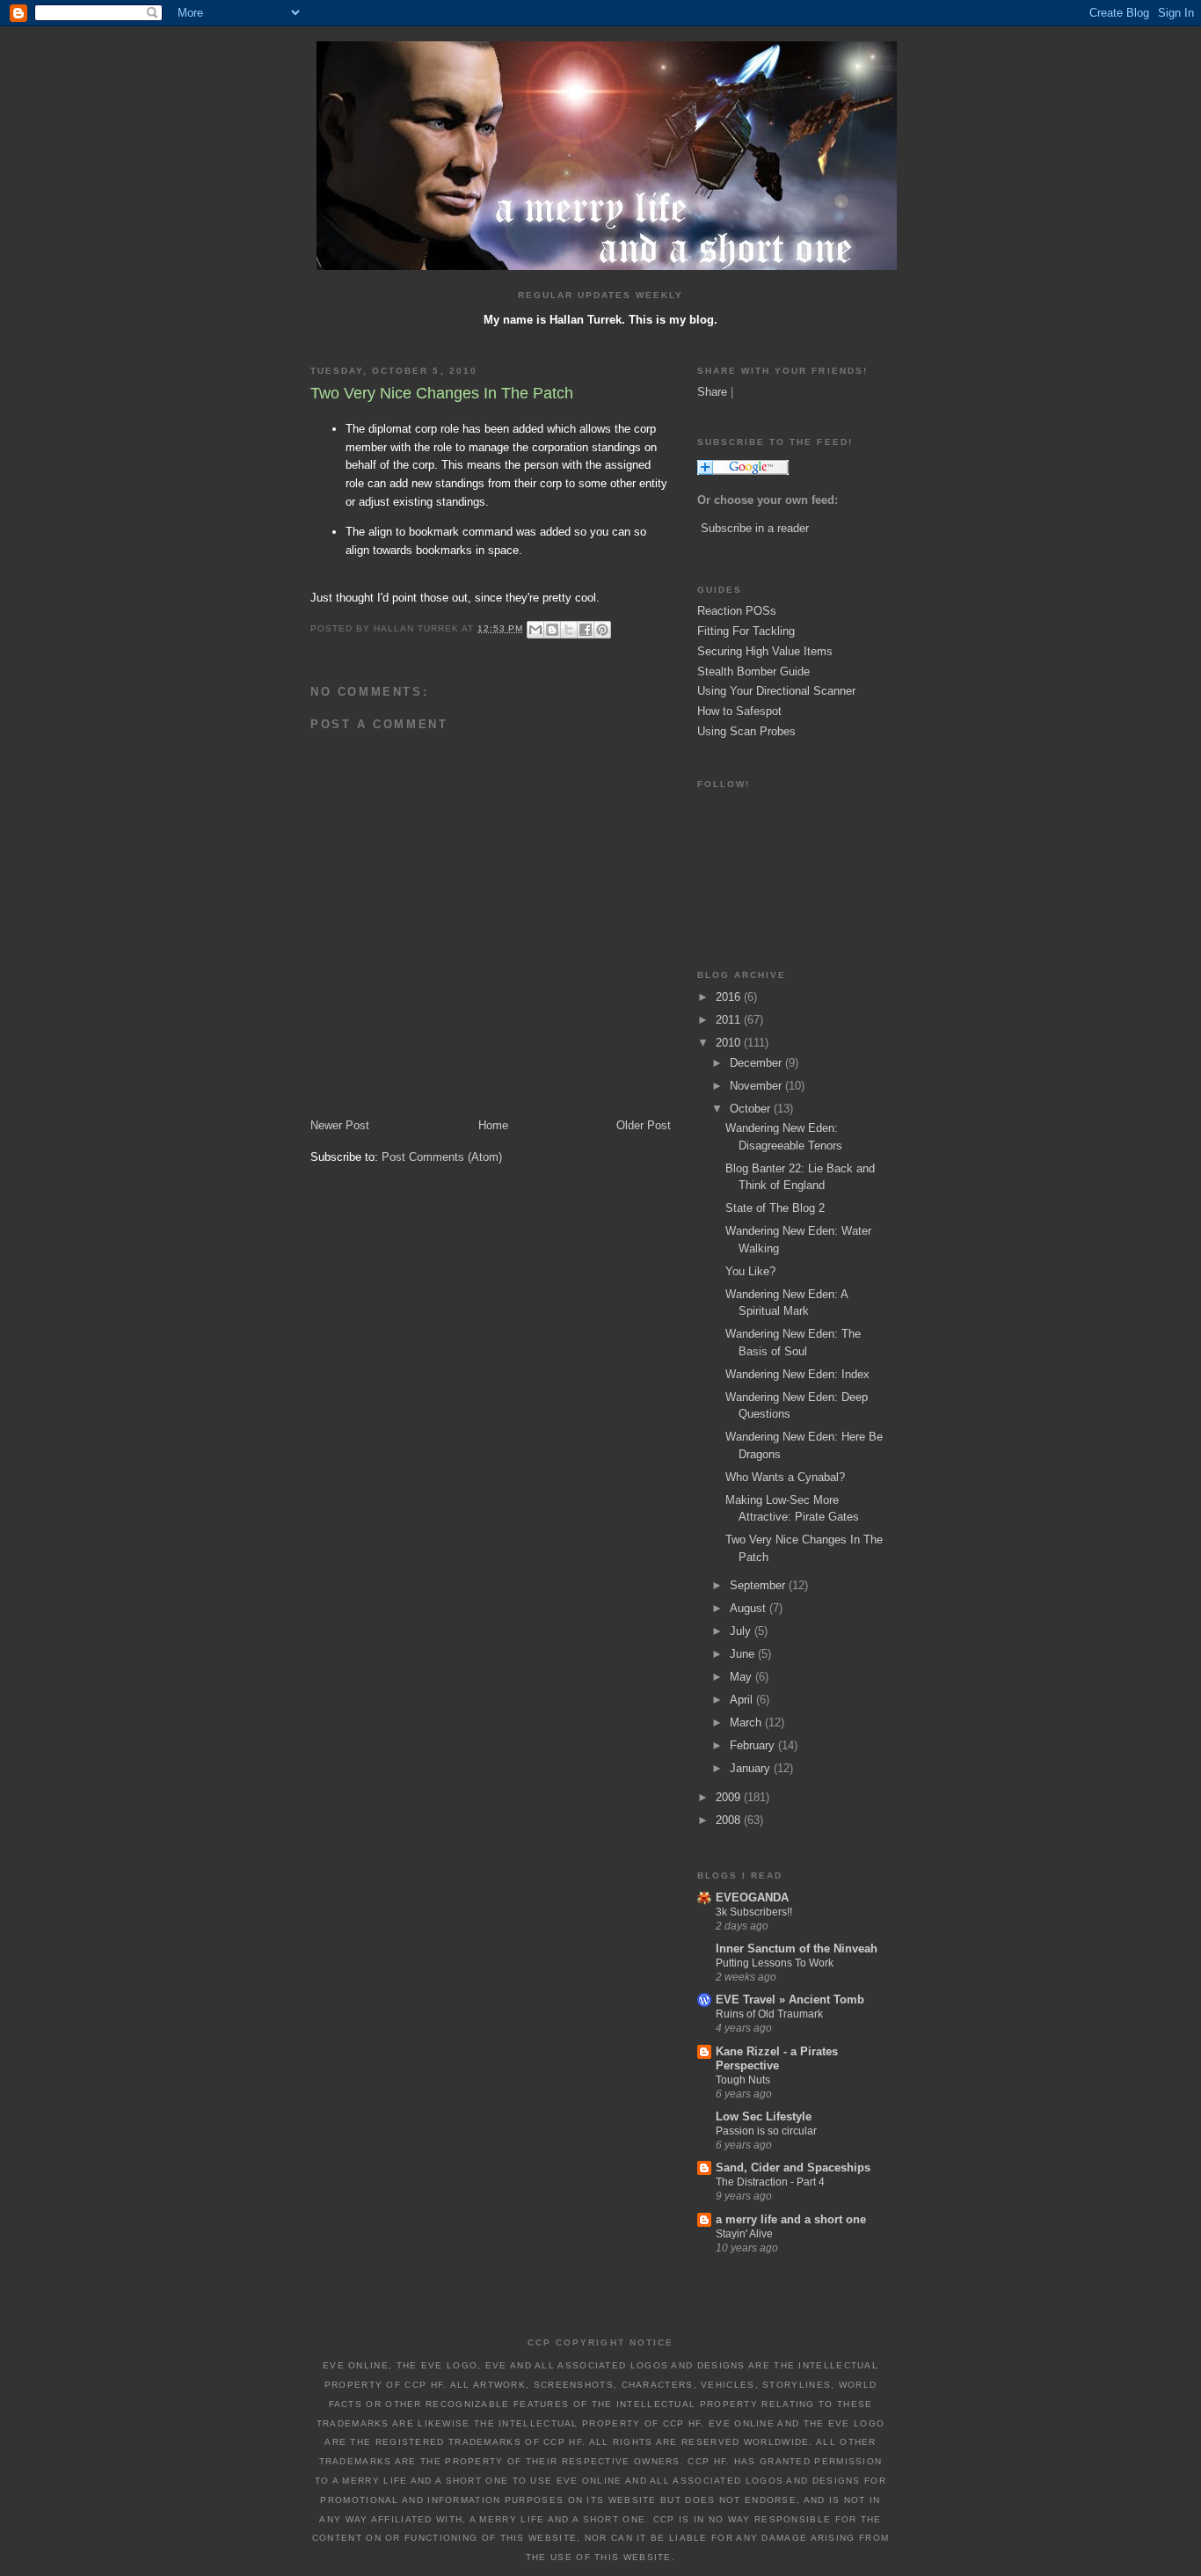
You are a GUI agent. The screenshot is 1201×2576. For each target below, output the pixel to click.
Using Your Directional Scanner (776, 691)
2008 (730, 1820)
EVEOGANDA (752, 1897)
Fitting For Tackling (746, 631)
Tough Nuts (743, 2080)
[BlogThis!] (552, 630)
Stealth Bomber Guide (753, 671)
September (759, 1585)
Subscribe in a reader (755, 528)
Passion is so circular (766, 2131)
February (754, 1745)
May (742, 1677)
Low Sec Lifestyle (764, 2116)
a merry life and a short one (791, 2219)
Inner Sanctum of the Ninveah (797, 1948)
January (752, 1768)
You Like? (750, 1271)
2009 (730, 1797)
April (743, 1700)
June (744, 1654)
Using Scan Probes (746, 731)
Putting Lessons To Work (775, 1963)
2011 (730, 1020)
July (742, 1631)
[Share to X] (569, 630)
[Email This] (535, 630)
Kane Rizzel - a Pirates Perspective (777, 2058)
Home (493, 1125)
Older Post (644, 1125)
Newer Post (340, 1125)
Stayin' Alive (744, 2234)
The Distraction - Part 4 (770, 2182)
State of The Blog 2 (775, 1208)
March (747, 1722)
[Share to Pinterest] (602, 630)
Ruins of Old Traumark (769, 2014)
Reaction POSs (737, 611)
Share (712, 392)
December (757, 1063)
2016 (730, 997)
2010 (730, 1043)
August (750, 1608)
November (757, 1086)
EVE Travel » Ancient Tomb (790, 2000)
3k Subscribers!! (754, 1912)
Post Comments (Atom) (442, 1157)
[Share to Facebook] (586, 630)
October (752, 1109)
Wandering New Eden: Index (797, 1374)
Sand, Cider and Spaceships (793, 2167)
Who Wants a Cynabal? (785, 1477)
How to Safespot (739, 711)
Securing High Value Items (765, 651)
